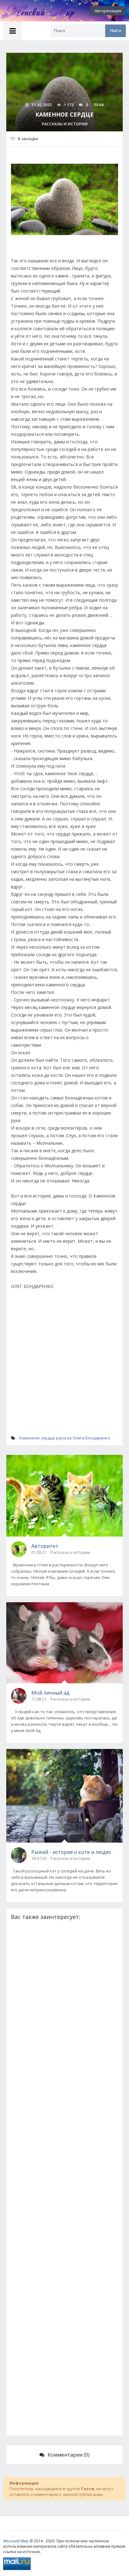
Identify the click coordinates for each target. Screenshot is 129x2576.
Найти (116, 31)
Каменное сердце (37, 1438)
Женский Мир (16, 2541)
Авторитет (45, 1546)
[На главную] (34, 11)
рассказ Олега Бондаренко (83, 1438)
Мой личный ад (50, 1693)
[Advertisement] (64, 1369)
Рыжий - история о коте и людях (71, 1852)
